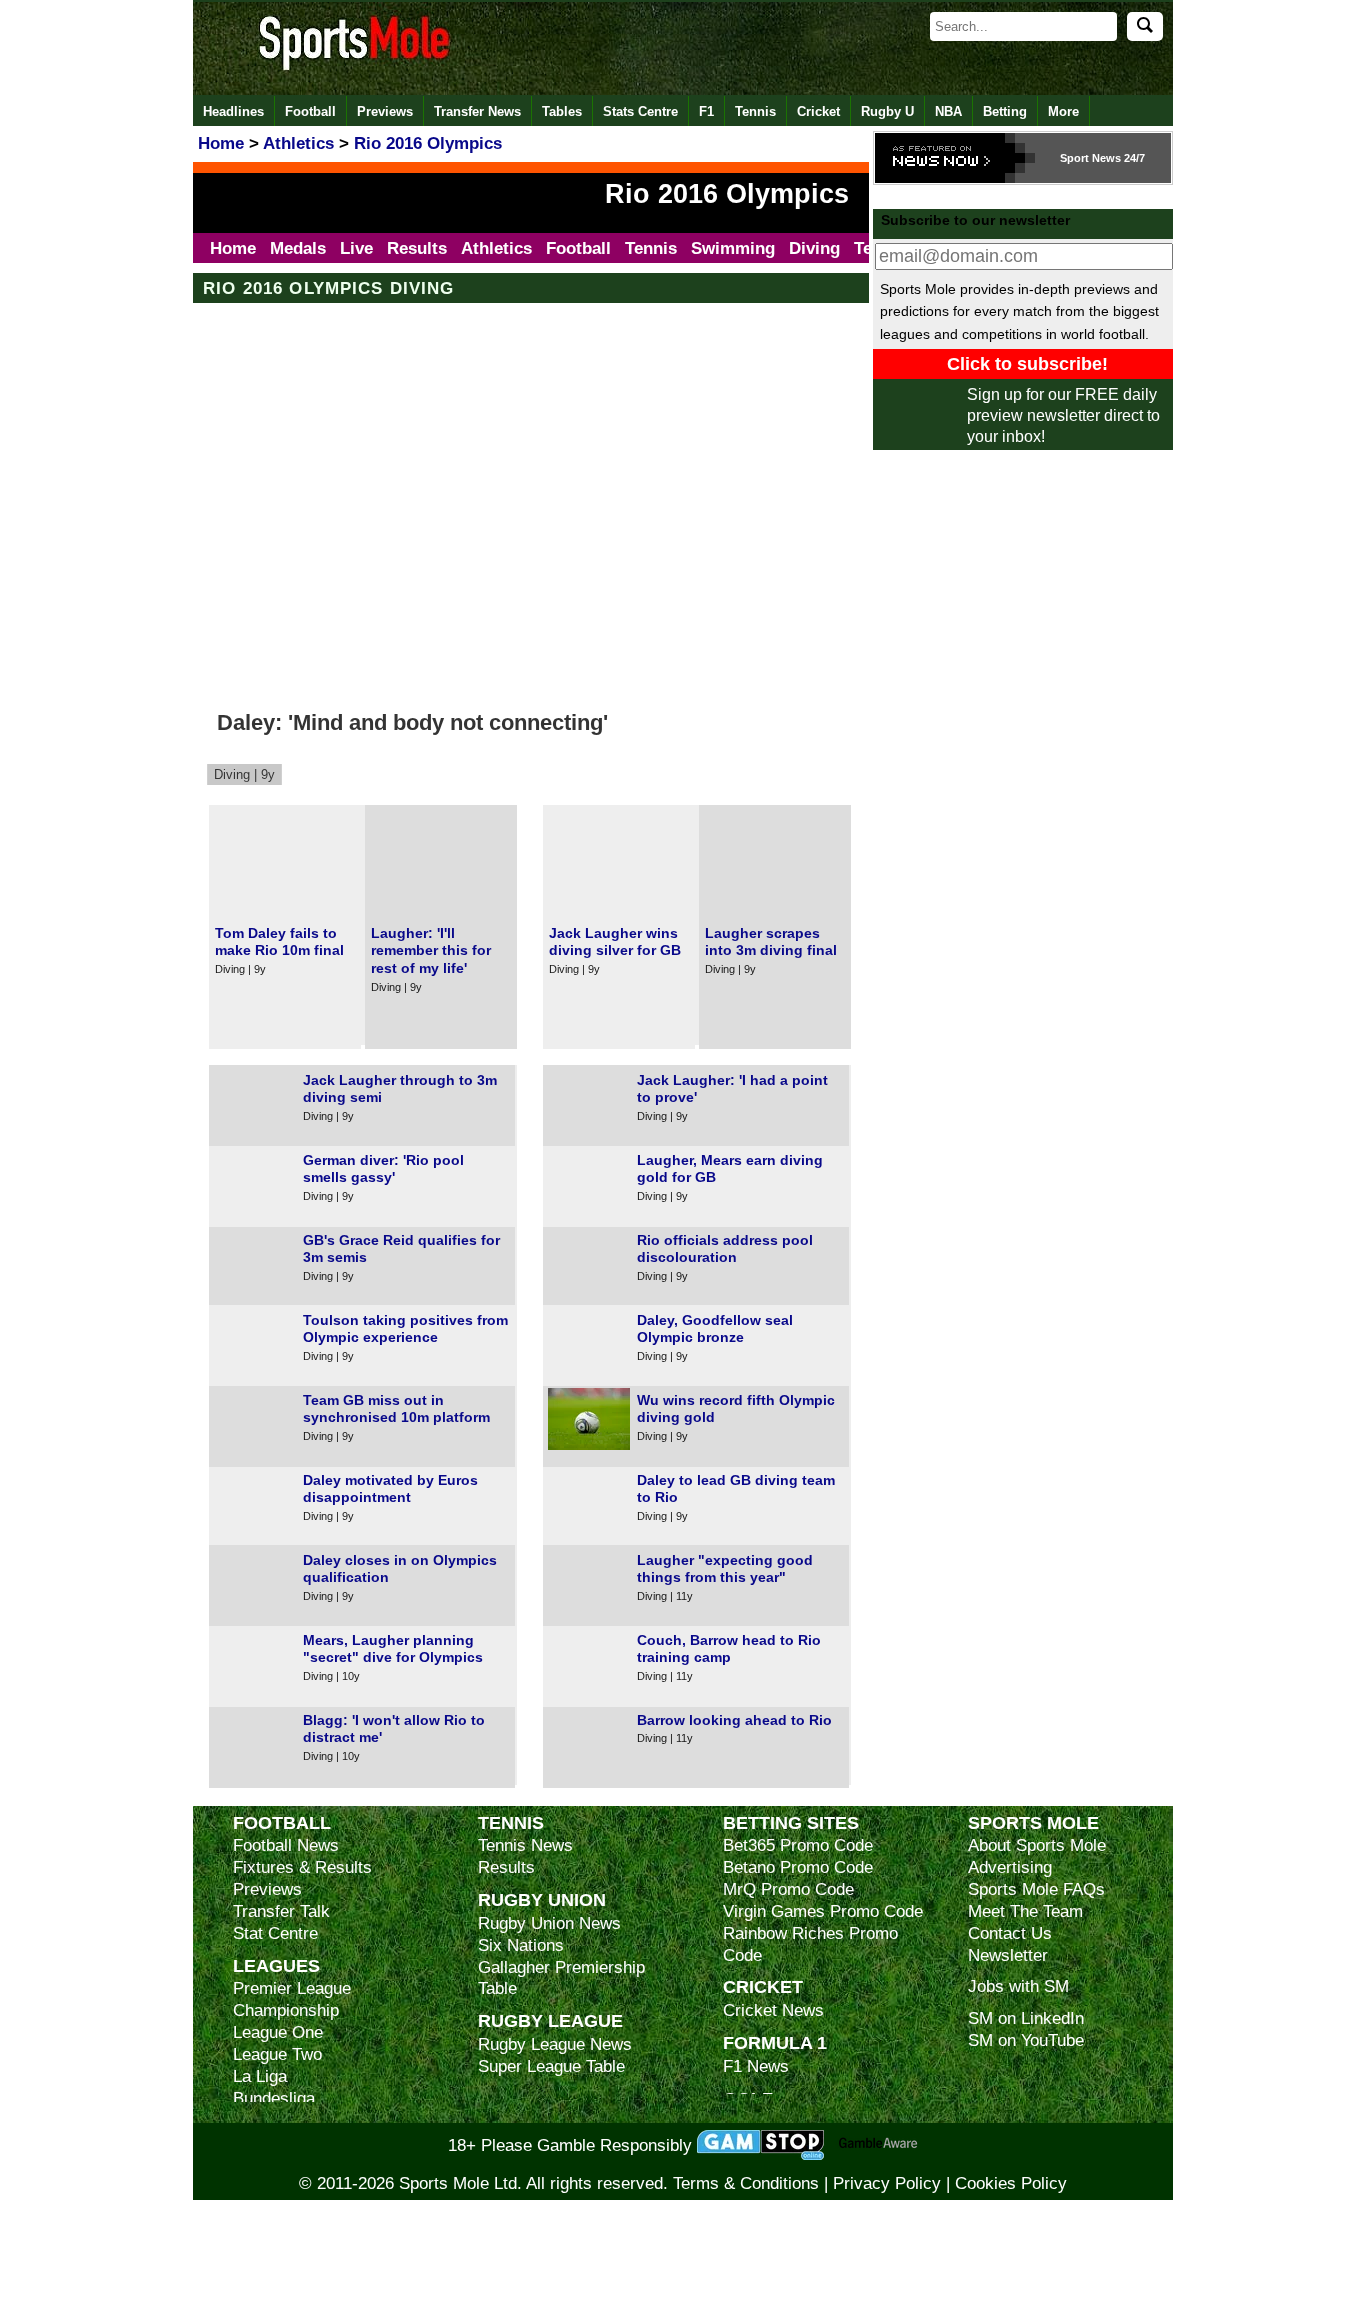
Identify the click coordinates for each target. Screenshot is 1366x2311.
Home (233, 248)
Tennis (755, 111)
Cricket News (773, 2010)
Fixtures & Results (302, 1867)
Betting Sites (791, 1822)
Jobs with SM (1018, 1986)
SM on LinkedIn (1026, 2018)
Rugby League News (555, 2044)
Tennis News (525, 1845)
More (1063, 111)
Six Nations (521, 1945)
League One (278, 2032)
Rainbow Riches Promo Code (810, 1944)
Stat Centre (275, 1933)
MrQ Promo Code (788, 1889)
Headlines (233, 111)
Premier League (292, 1988)
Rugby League (550, 2020)
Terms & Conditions (746, 2183)
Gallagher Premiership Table (561, 1978)
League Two (277, 2054)
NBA (948, 111)
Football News (286, 1845)
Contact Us (1010, 1933)
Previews (385, 111)
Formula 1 (775, 2042)
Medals (298, 248)
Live (356, 248)
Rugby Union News (549, 1923)
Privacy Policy (887, 2183)
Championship (286, 2010)
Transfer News (477, 111)
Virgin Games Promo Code (823, 1911)
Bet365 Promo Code (798, 1845)
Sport (1074, 158)
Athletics (496, 248)
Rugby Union (542, 1899)
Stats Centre (640, 111)
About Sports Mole (1037, 1845)
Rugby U (887, 111)
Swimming (733, 248)
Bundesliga (274, 2098)
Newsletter (1008, 1955)
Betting (1005, 111)
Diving (814, 248)
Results (417, 248)
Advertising (1010, 1867)
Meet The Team (1025, 1911)
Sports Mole (1033, 1822)
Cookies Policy (1011, 2183)
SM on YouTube (1026, 2040)
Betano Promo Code (798, 1867)
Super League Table (551, 2066)
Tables (562, 111)
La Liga (260, 2076)
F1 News (756, 2066)
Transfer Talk (281, 1911)
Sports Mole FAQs (1036, 1889)
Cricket (818, 111)
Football (310, 111)
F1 (706, 111)
